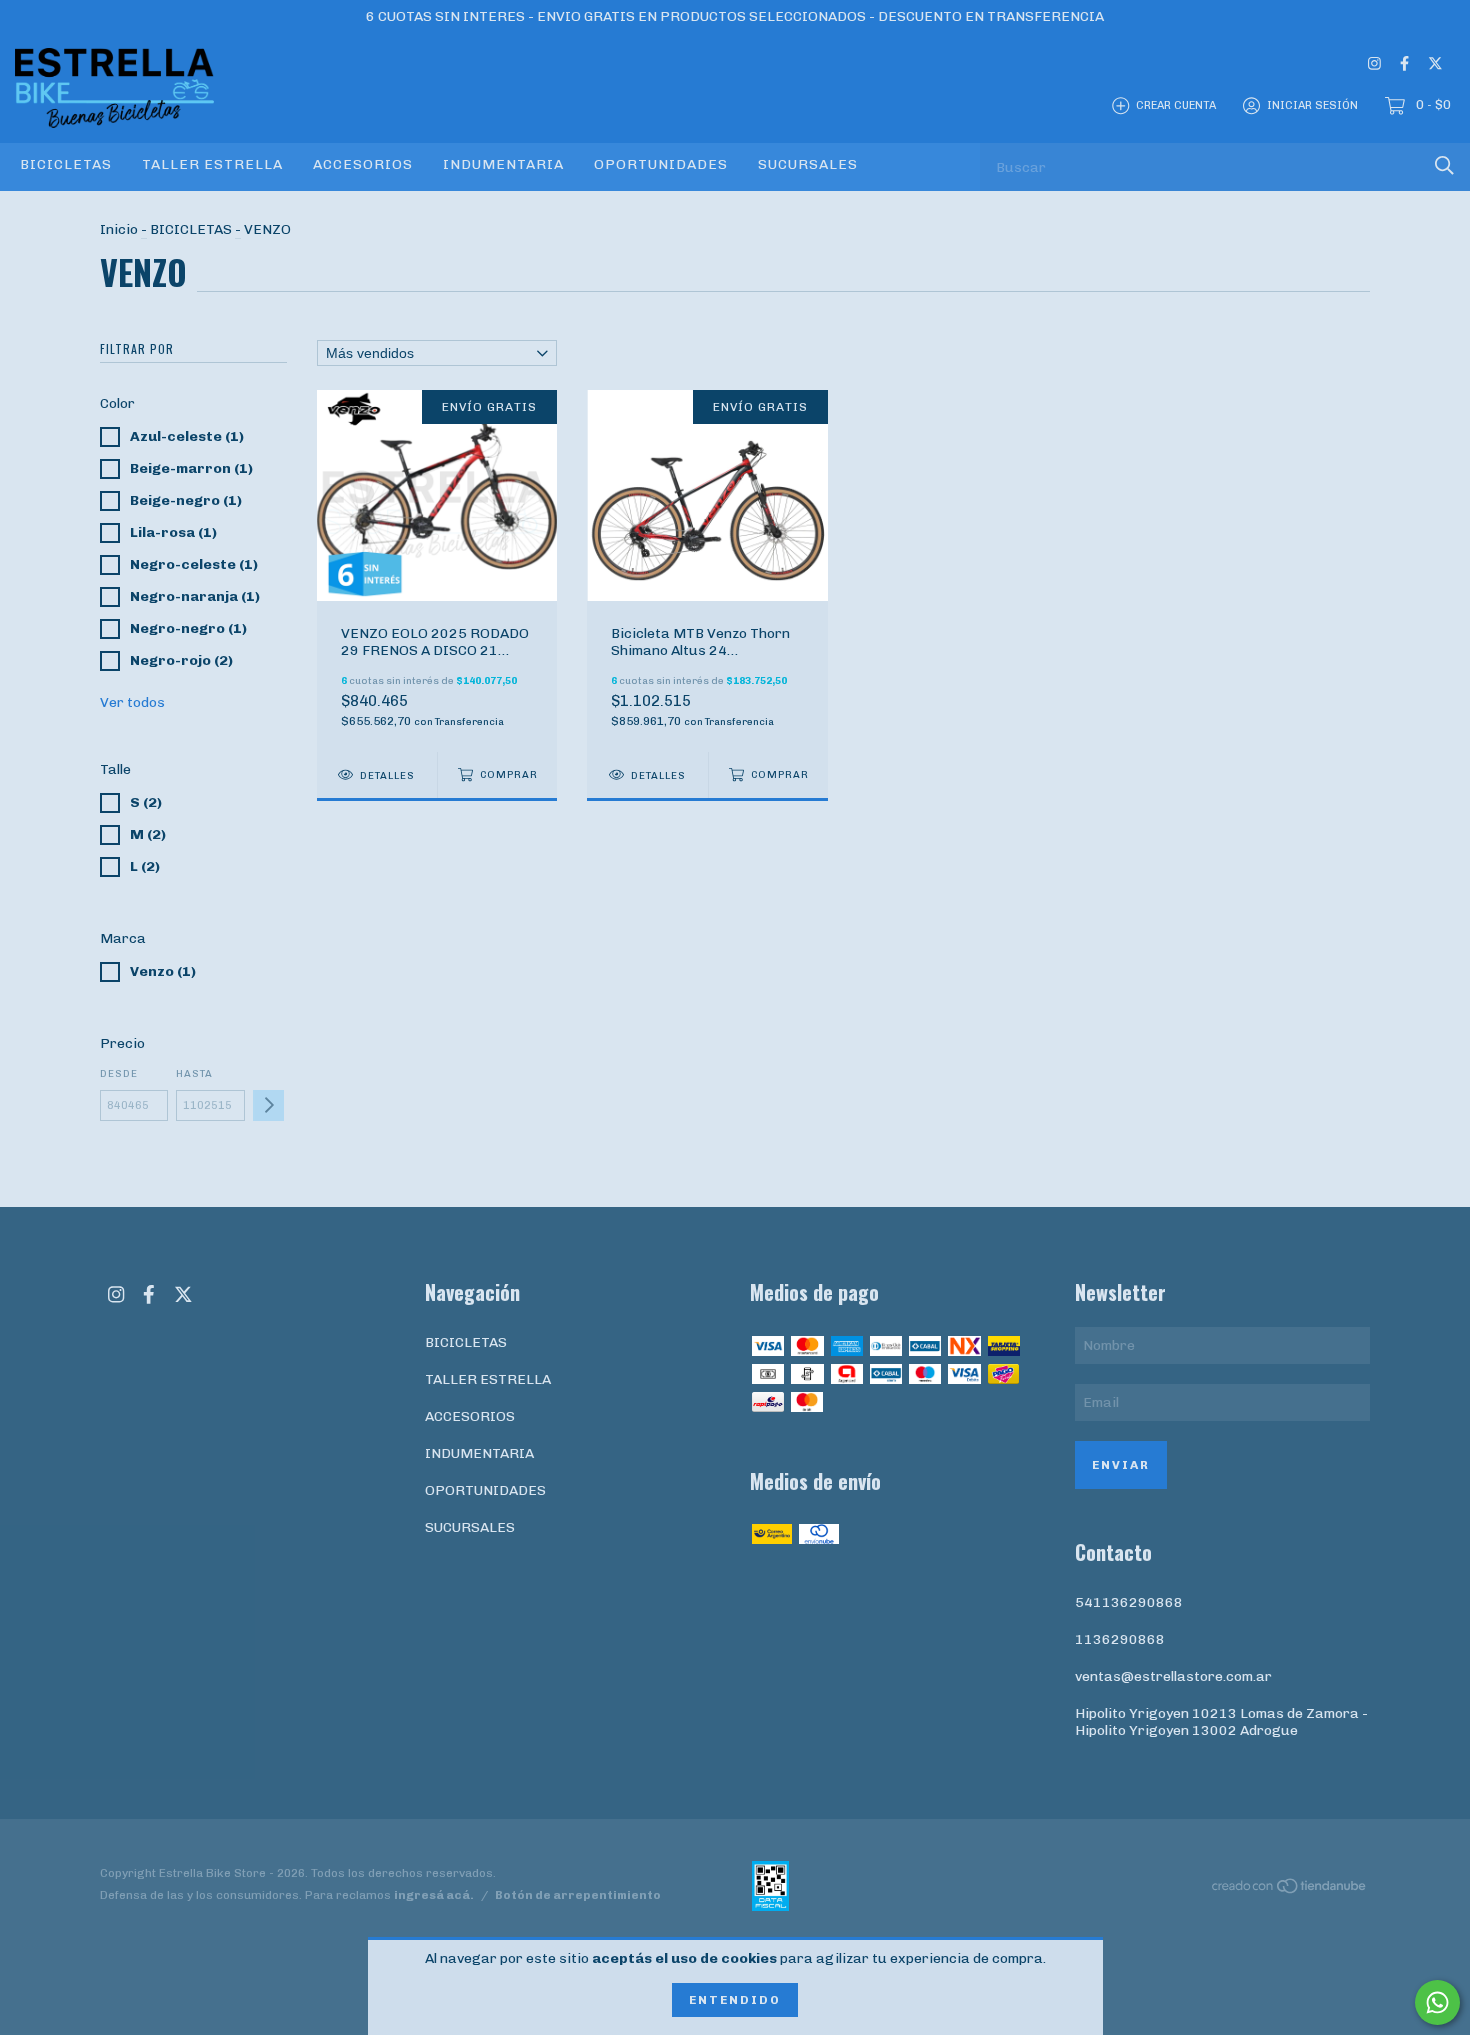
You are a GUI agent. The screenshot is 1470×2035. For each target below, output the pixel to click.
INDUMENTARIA (503, 164)
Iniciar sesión (1312, 105)
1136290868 (1120, 1639)
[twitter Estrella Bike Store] (1435, 63)
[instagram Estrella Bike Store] (1374, 63)
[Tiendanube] (1290, 1889)
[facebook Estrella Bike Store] (1404, 63)
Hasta (194, 1074)
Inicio (119, 229)
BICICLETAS (66, 164)
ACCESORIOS (363, 164)
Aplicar (268, 1105)
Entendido (735, 2000)
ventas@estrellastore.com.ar (1173, 1676)
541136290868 (1129, 1602)
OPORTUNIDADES (661, 164)
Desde (119, 1074)
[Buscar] (1444, 165)
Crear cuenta (1176, 105)
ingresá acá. (434, 1895)
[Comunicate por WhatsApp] (1437, 2002)
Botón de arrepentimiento (578, 1895)
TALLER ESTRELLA (212, 164)
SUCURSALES (808, 164)
